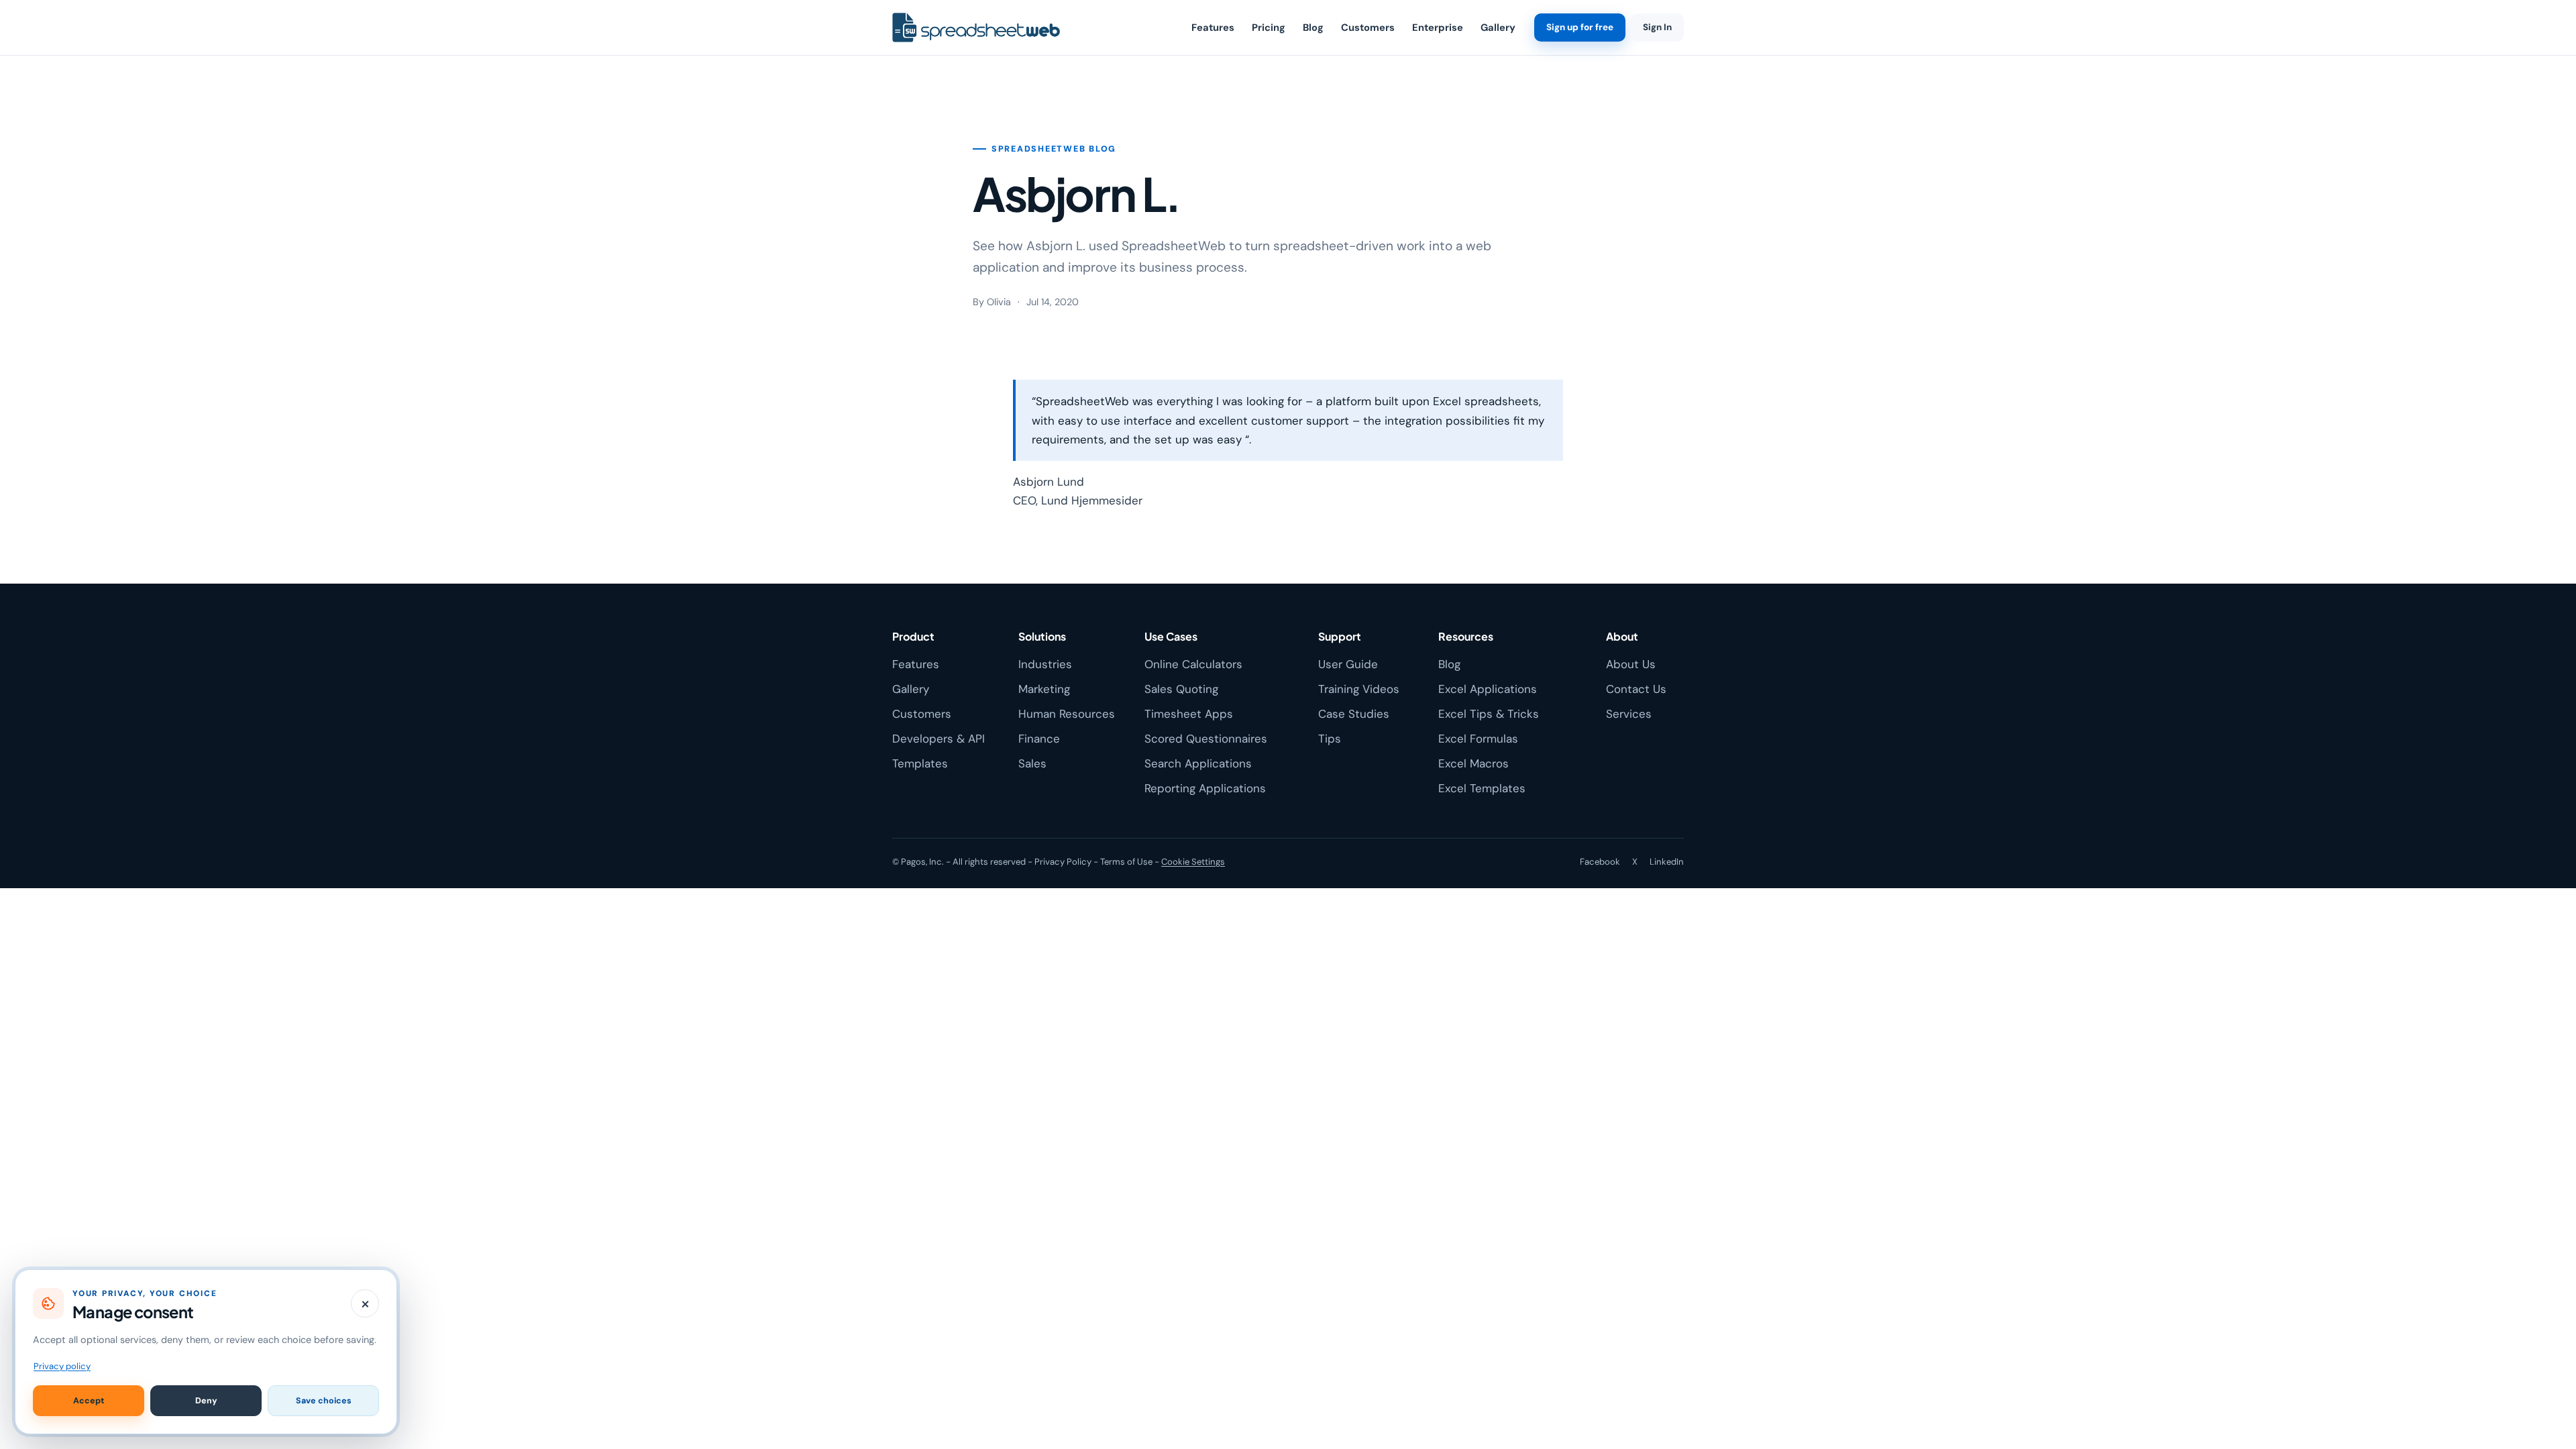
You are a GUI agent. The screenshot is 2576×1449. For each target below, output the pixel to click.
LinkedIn (1667, 862)
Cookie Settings (1193, 862)
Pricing (1269, 28)
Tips (1330, 739)
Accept (89, 1401)
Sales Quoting (1181, 689)
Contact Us (1636, 689)
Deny (206, 1401)
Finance (1039, 739)
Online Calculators (1193, 664)
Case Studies (1354, 714)
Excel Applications (1488, 689)
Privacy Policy (1063, 862)
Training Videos (1359, 689)
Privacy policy (62, 1366)
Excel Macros (1473, 763)
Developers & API (938, 739)
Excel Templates (1482, 788)
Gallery (1498, 28)
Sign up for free (1580, 27)
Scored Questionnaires (1206, 739)
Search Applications (1198, 763)
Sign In (1657, 27)
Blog (1313, 28)
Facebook (1600, 862)
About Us (1631, 664)
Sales (1032, 763)
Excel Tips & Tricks (1489, 714)
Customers (1368, 28)
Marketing (1044, 689)
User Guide (1348, 664)
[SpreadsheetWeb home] (976, 28)
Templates (920, 763)
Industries (1045, 664)
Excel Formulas (1478, 739)
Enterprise (1438, 28)
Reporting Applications (1205, 788)
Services (1629, 714)
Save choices (324, 1401)
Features (1213, 28)
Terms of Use (1126, 862)
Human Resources (1067, 714)
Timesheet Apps (1189, 714)
